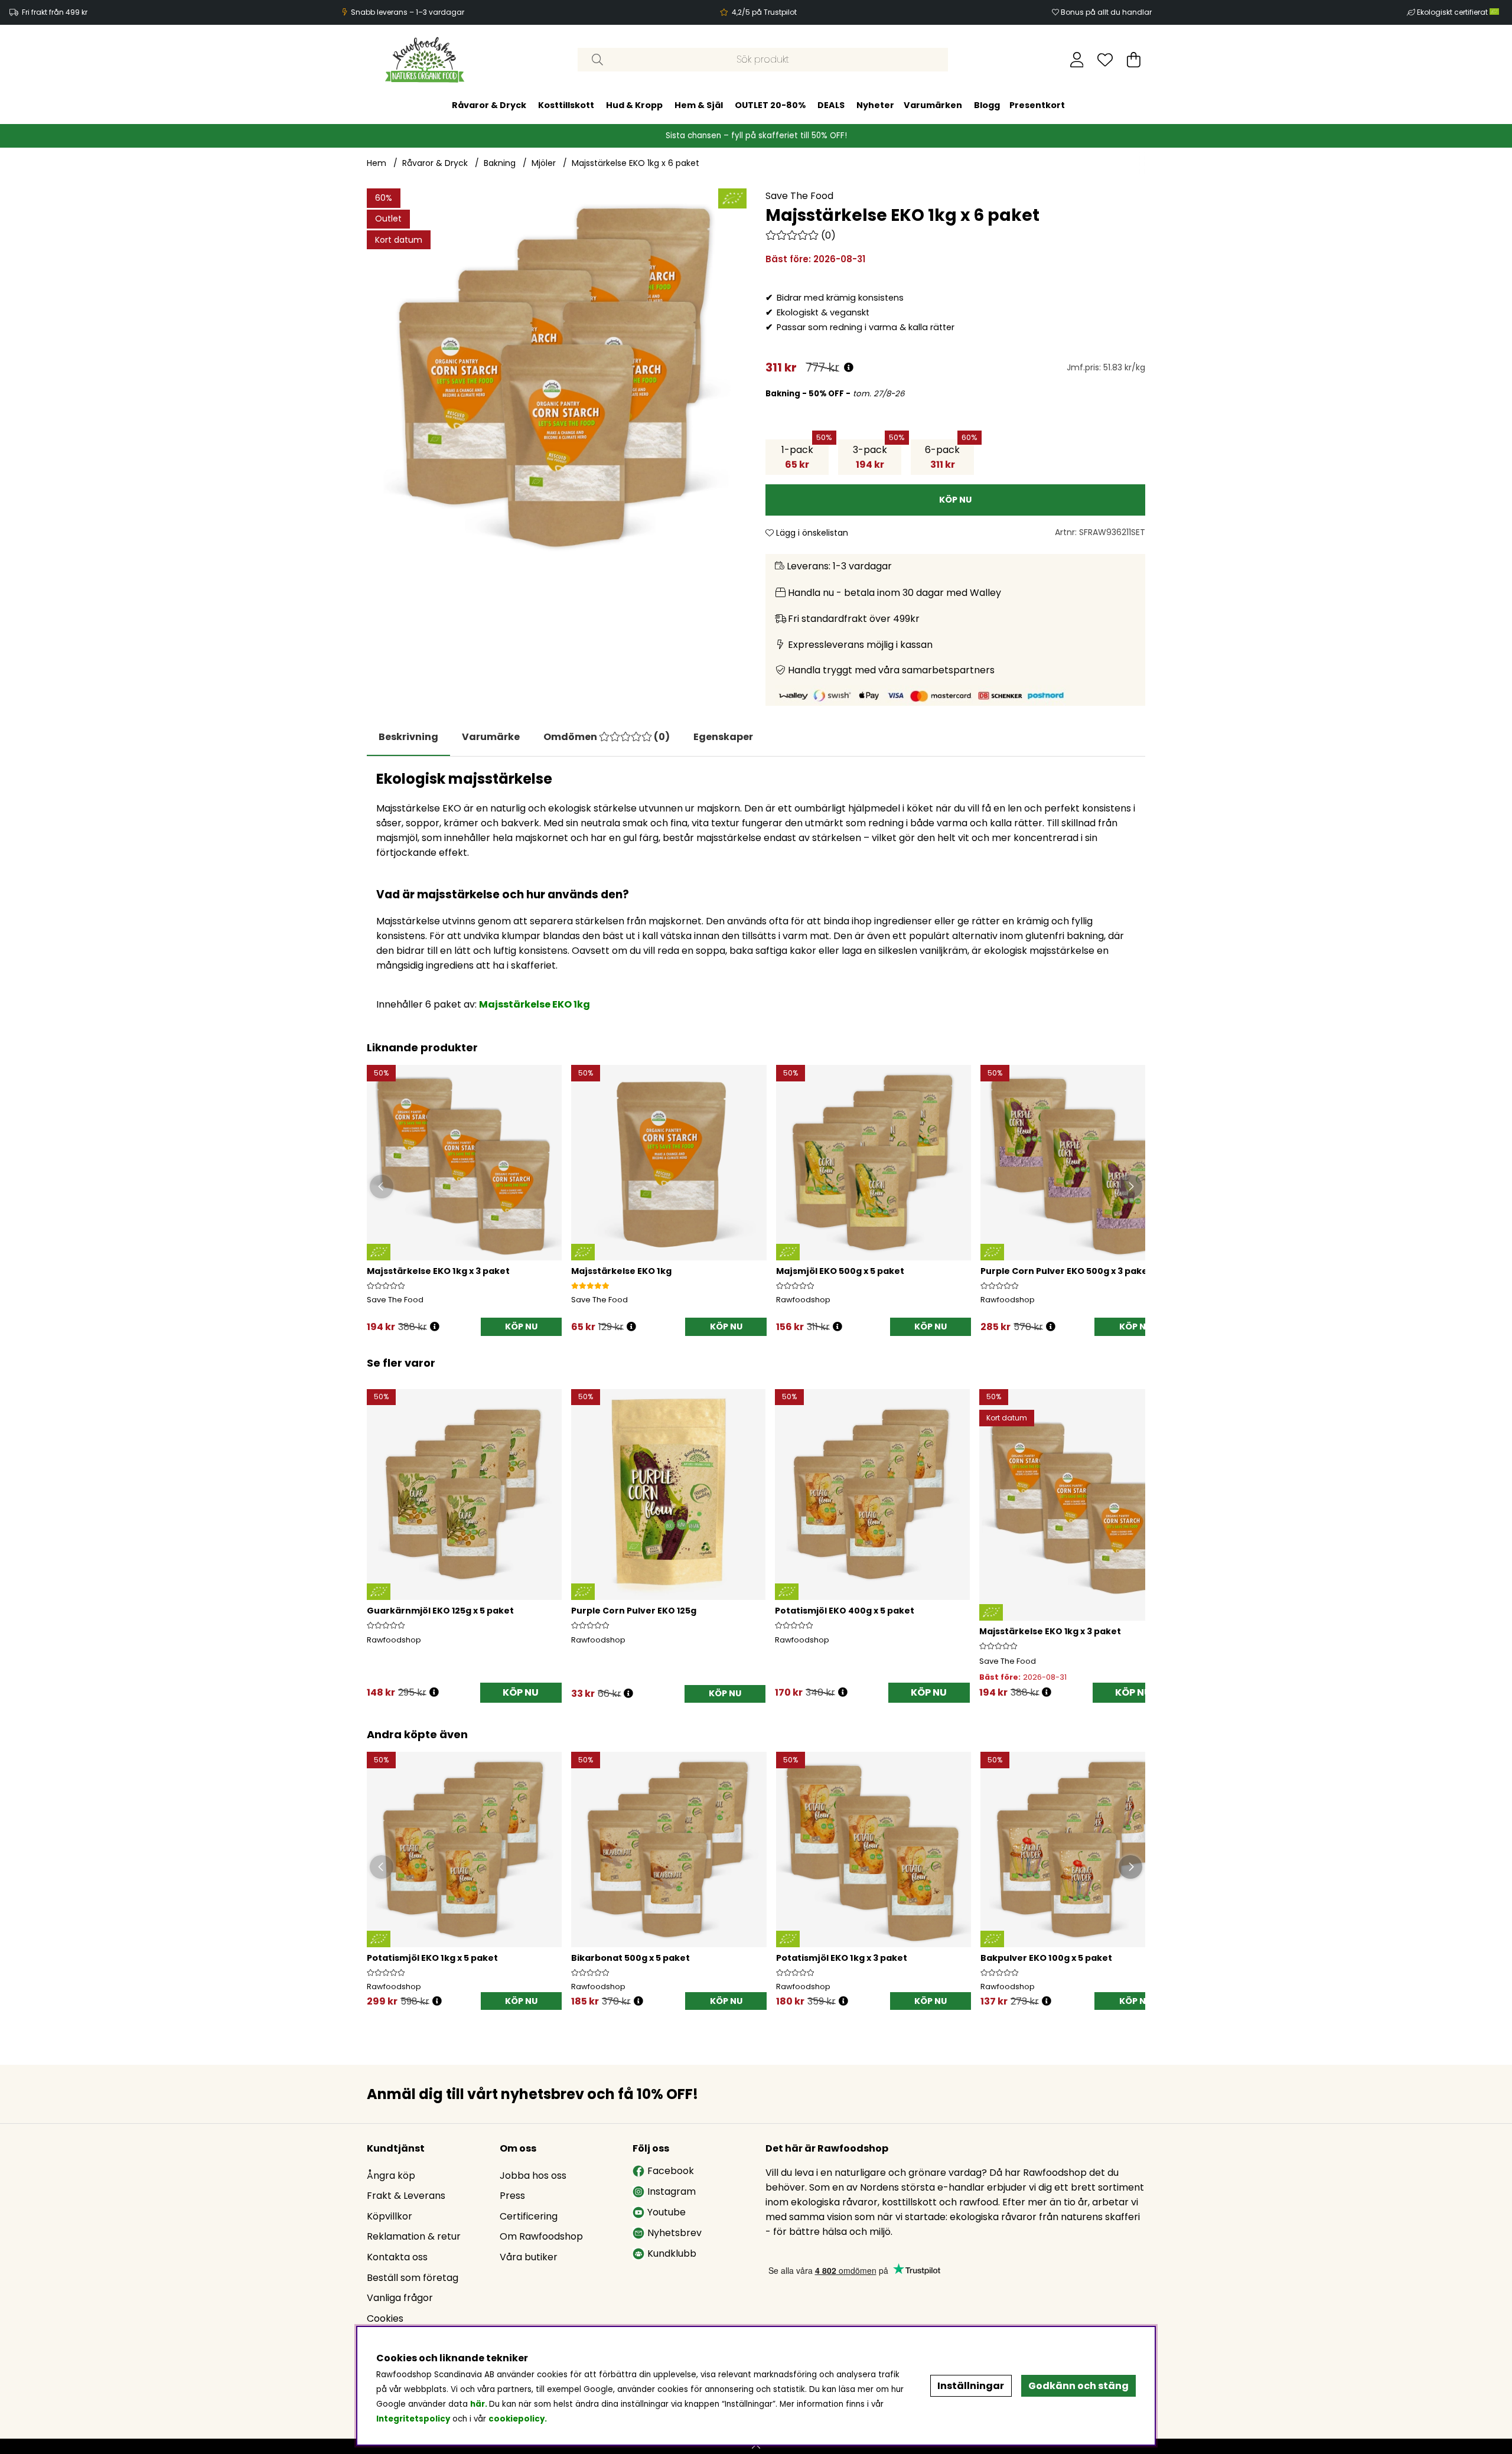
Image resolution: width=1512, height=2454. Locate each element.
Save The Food (799, 196)
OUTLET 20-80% (770, 105)
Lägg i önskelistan (811, 533)
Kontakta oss (397, 2257)
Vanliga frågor (400, 2298)
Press (512, 2196)
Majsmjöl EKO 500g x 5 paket (840, 1271)
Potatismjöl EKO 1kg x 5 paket (432, 1958)
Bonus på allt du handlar (1106, 12)
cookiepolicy (517, 2419)
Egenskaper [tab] (723, 737)
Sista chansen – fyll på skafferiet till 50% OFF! (756, 136)
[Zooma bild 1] (557, 378)
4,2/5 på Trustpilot (764, 12)
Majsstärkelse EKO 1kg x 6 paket (636, 163)
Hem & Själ (699, 105)
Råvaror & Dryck (489, 105)
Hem (377, 163)
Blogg (987, 105)
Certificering (529, 2216)
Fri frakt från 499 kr (55, 12)
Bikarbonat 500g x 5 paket (630, 1958)
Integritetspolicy (413, 2419)
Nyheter (875, 105)
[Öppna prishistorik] (849, 368)
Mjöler (544, 163)
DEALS (831, 105)
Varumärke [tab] (491, 737)
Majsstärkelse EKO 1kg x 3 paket (438, 1271)
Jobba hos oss (533, 2176)
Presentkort (1037, 105)
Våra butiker (529, 2257)
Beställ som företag (413, 2278)
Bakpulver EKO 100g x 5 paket (1046, 1958)
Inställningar (971, 2386)
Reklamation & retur (414, 2236)
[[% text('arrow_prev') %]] (378, 1529)
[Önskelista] (1105, 60)
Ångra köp (391, 2176)
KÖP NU (521, 1327)
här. (480, 2404)
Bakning (500, 163)
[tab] (607, 737)
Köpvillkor (390, 2216)
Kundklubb (672, 2253)
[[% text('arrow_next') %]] (1134, 1529)
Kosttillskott (566, 105)
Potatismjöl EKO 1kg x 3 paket (842, 1958)
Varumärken (933, 105)
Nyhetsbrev (674, 2233)
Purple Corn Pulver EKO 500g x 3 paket (1066, 1271)
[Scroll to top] (756, 2446)
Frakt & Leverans (406, 2196)
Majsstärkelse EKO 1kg (621, 1271)
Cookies (385, 2318)
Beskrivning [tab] (408, 737)
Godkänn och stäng (1078, 2386)
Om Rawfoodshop (541, 2236)
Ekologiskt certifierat (1453, 12)
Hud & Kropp (634, 105)
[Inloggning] (1077, 60)
